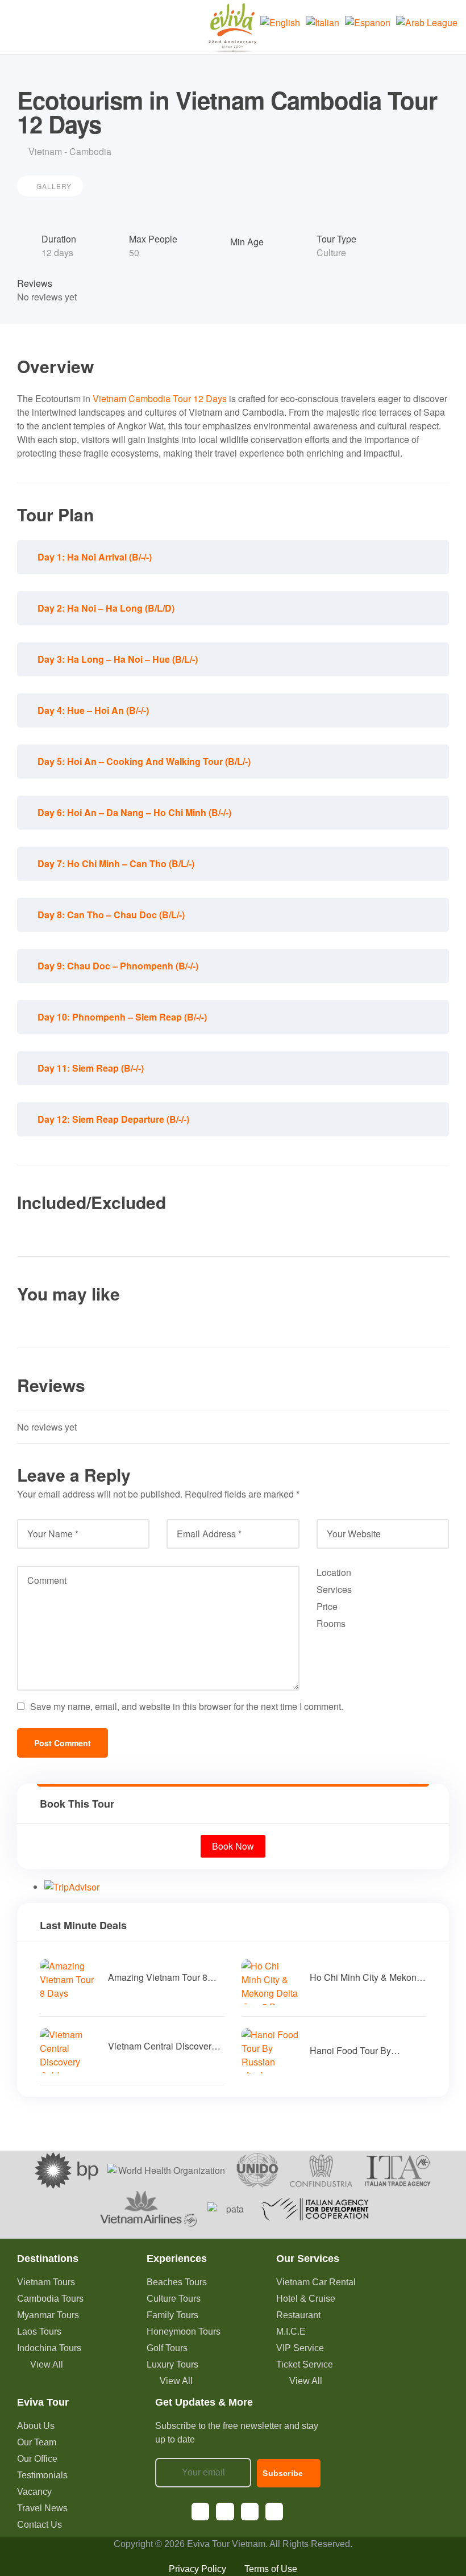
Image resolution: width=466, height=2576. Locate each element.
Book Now (233, 1846)
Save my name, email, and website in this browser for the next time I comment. (187, 1706)
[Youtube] (250, 2512)
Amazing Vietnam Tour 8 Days (158, 1977)
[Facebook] (200, 2512)
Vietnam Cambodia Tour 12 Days (160, 398)
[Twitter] (274, 2512)
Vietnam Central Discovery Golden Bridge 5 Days (162, 2046)
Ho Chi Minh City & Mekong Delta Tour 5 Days (366, 1977)
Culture (331, 252)
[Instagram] (225, 2512)
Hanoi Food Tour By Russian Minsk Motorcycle (363, 2051)
